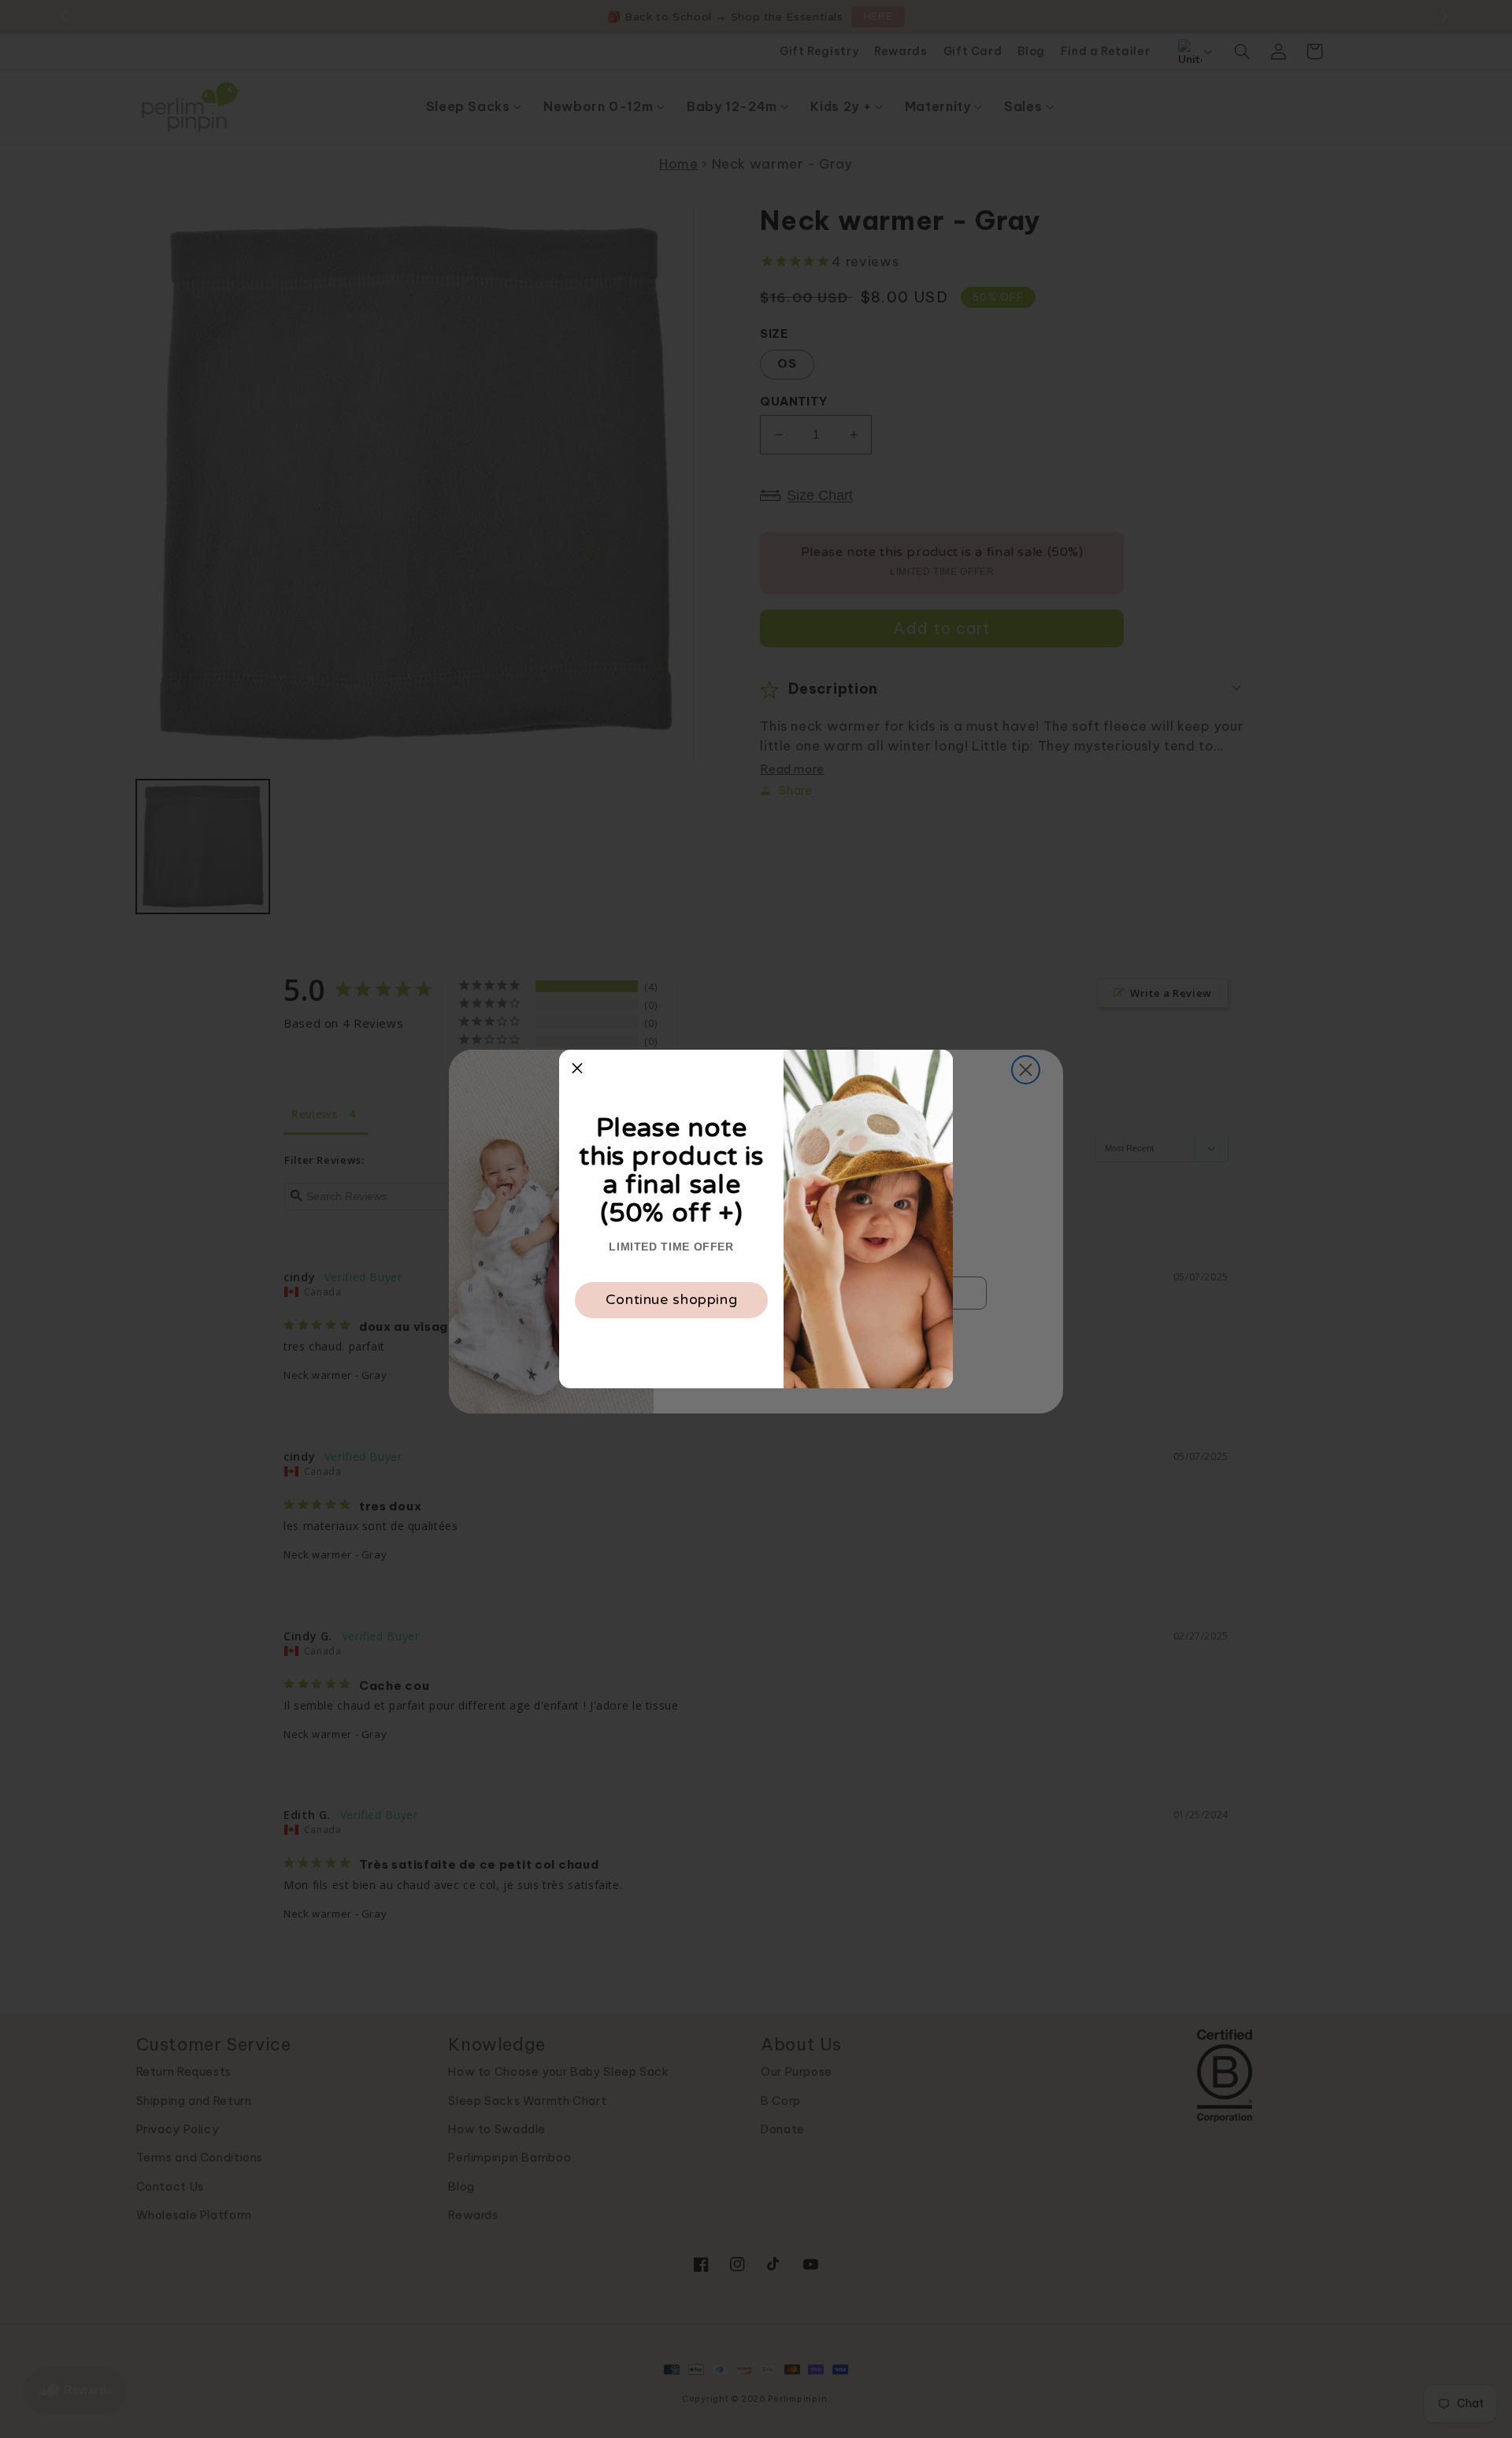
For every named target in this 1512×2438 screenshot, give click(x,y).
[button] (577, 1068)
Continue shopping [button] (672, 1299)
